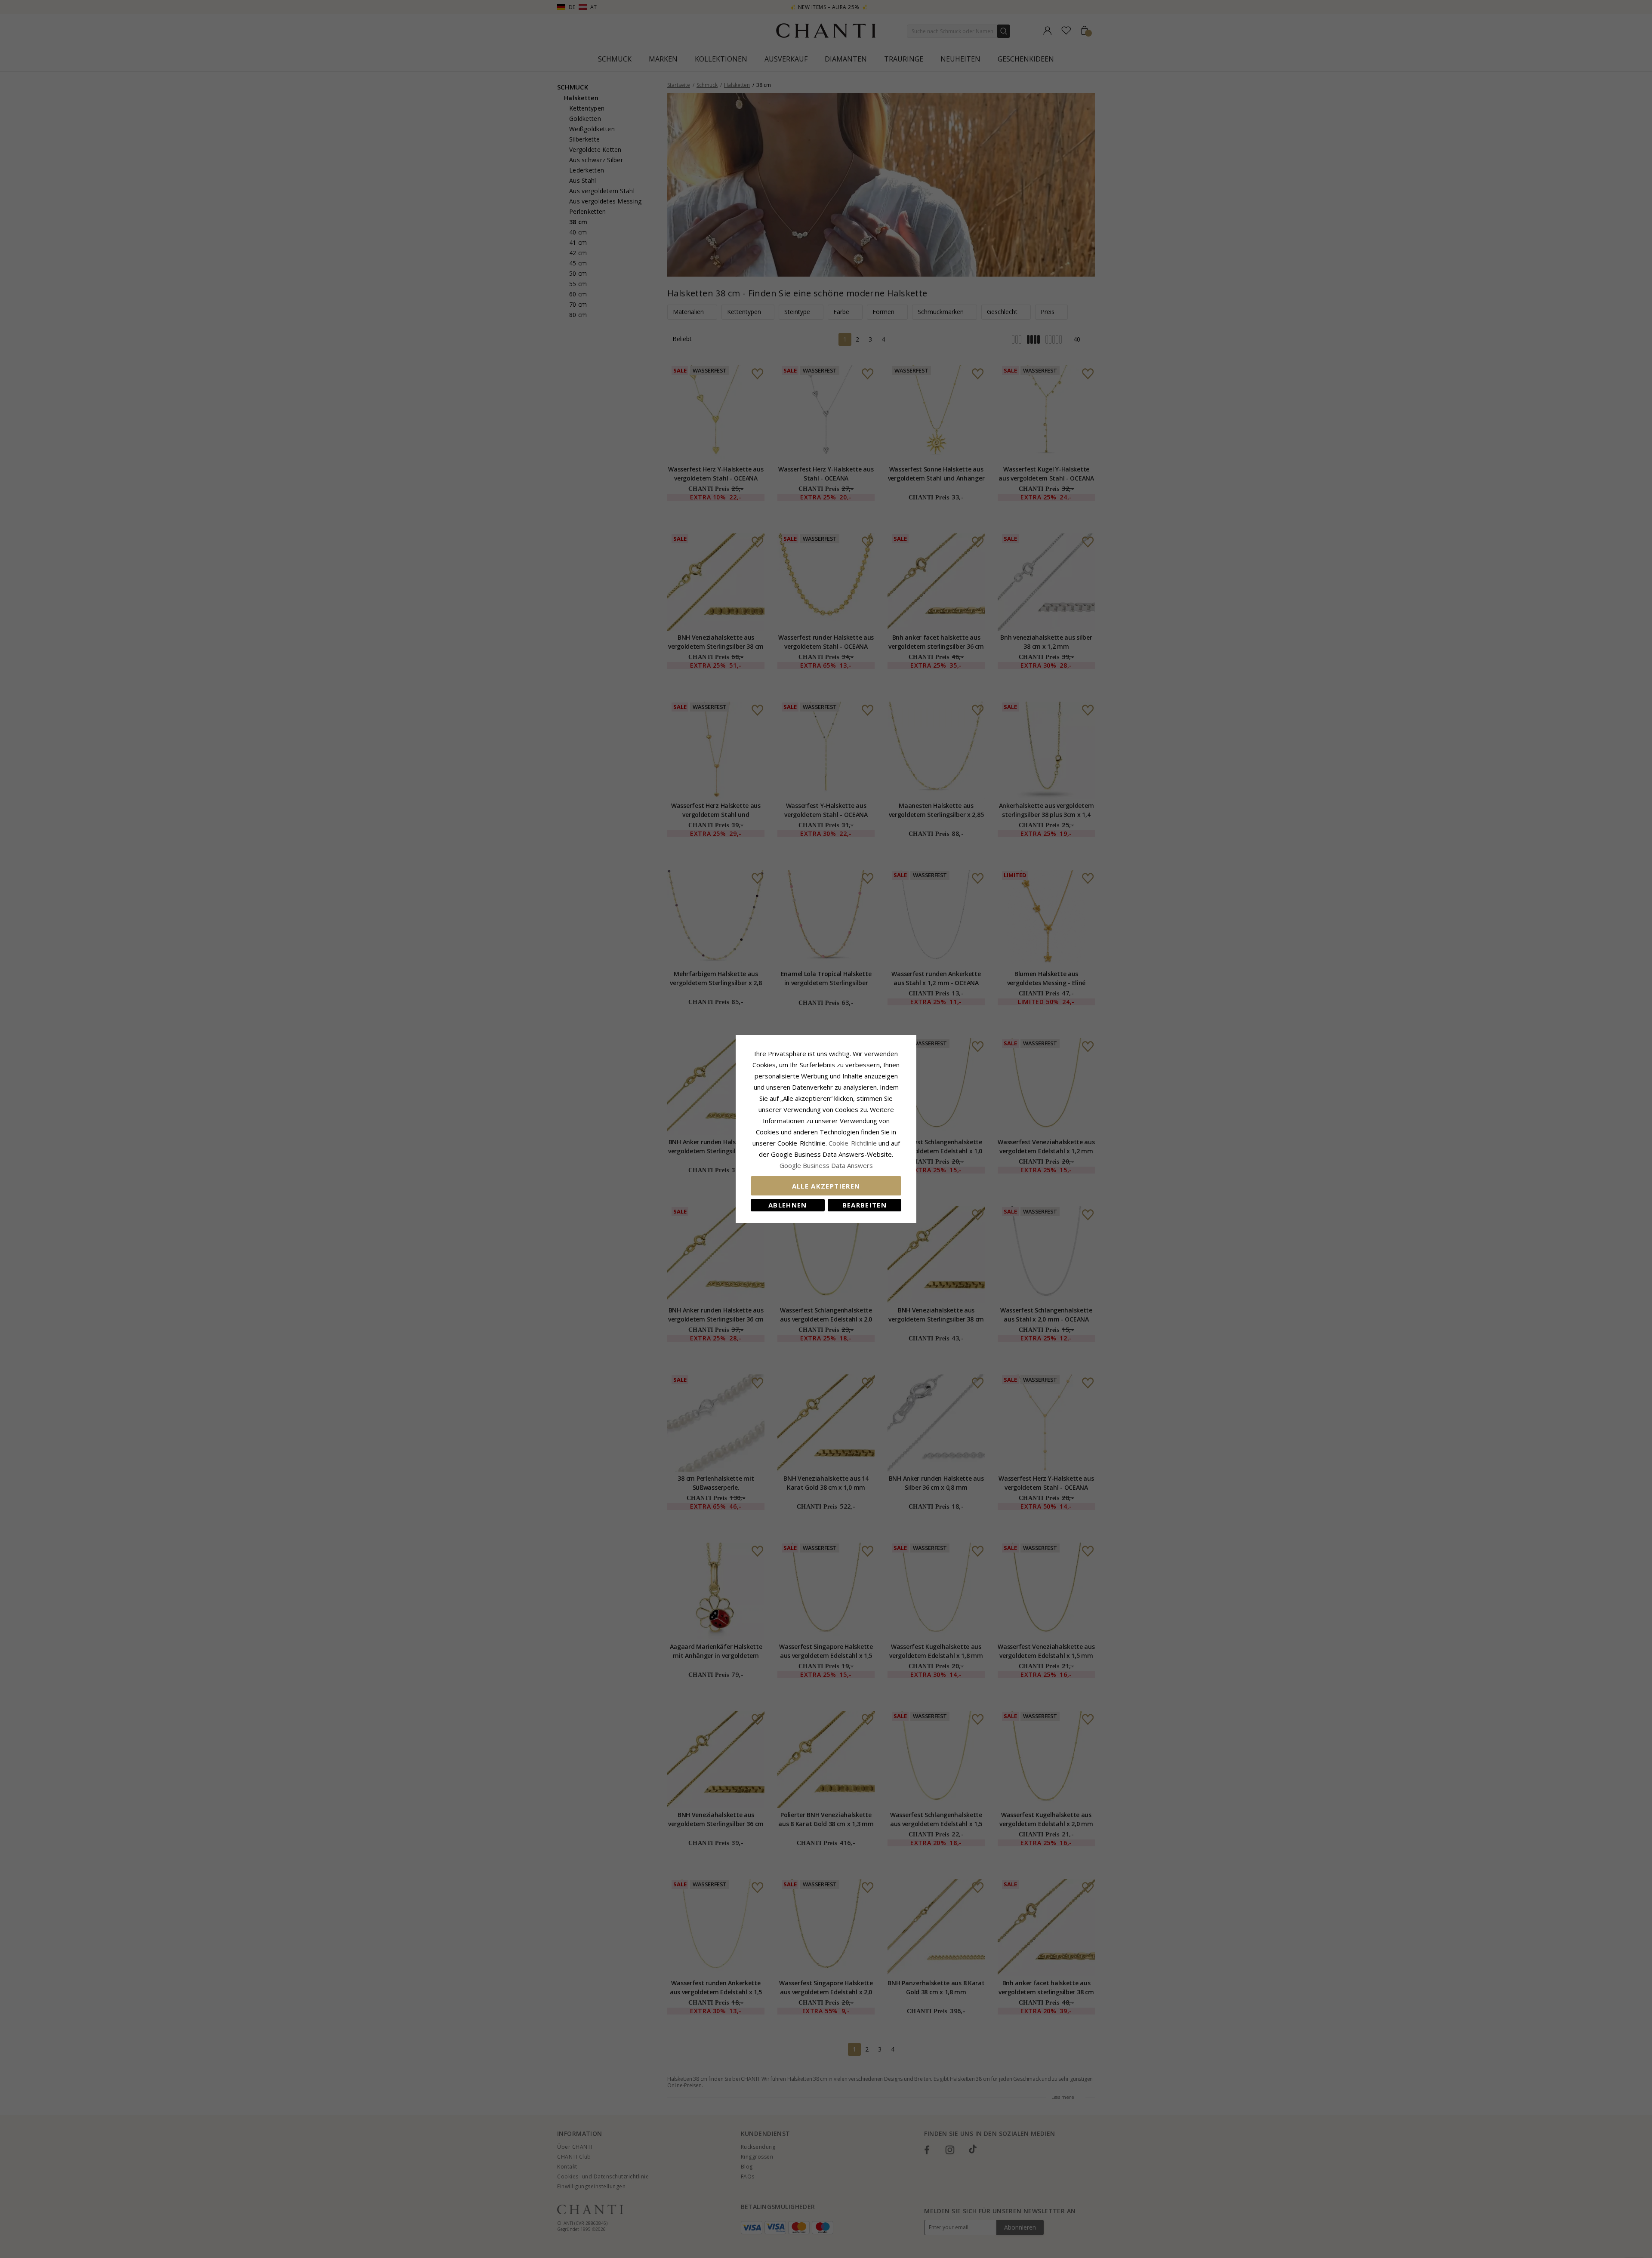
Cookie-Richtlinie (853, 1143)
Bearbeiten (865, 1205)
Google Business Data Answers (826, 1165)
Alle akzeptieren (826, 1186)
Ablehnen (788, 1205)
